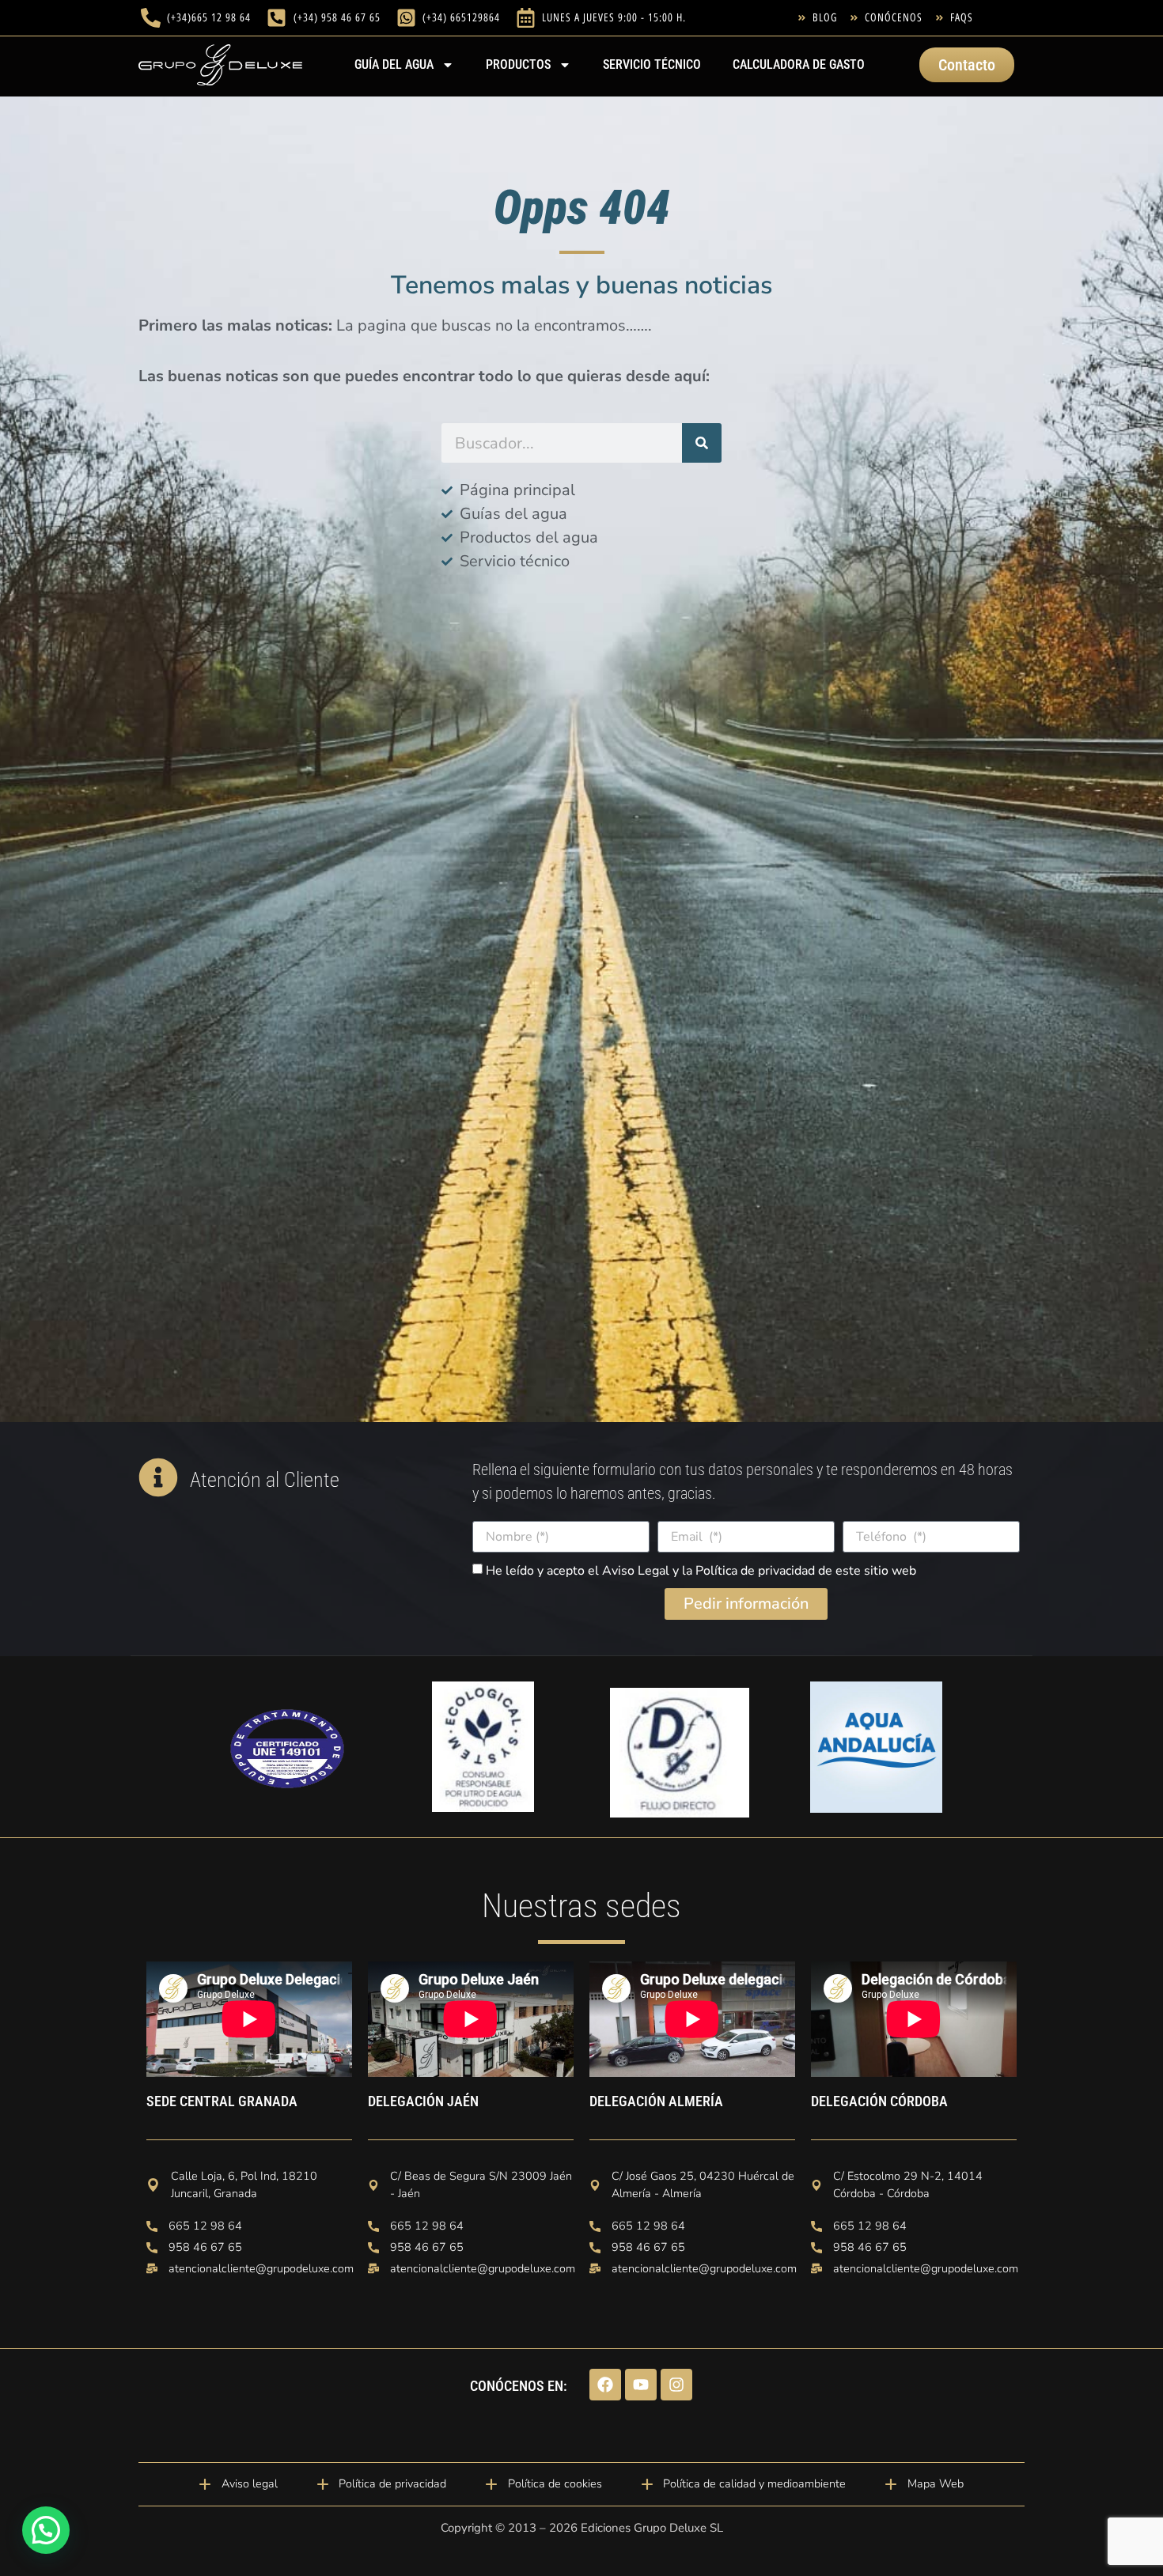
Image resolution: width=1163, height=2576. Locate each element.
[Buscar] (702, 443)
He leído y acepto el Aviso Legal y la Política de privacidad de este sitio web (701, 1571)
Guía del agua (394, 64)
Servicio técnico (652, 64)
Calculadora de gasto (799, 64)
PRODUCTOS (518, 64)
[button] (46, 2530)
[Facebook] (605, 2385)
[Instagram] (676, 2385)
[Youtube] (641, 2385)
